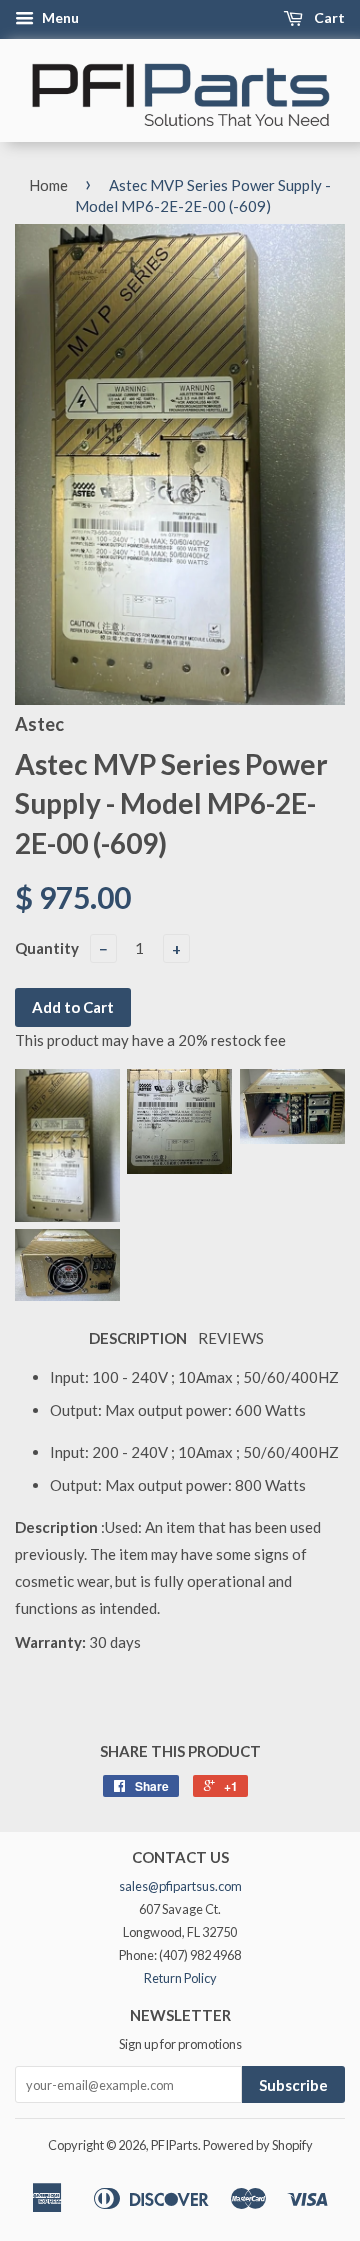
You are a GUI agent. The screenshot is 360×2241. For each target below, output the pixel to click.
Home (48, 185)
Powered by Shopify (258, 2145)
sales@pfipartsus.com (180, 1886)
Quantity (47, 948)
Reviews (231, 1338)
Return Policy (180, 1978)
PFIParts (174, 2145)
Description (138, 1338)
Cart (328, 17)
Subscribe (293, 2085)
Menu (59, 17)
